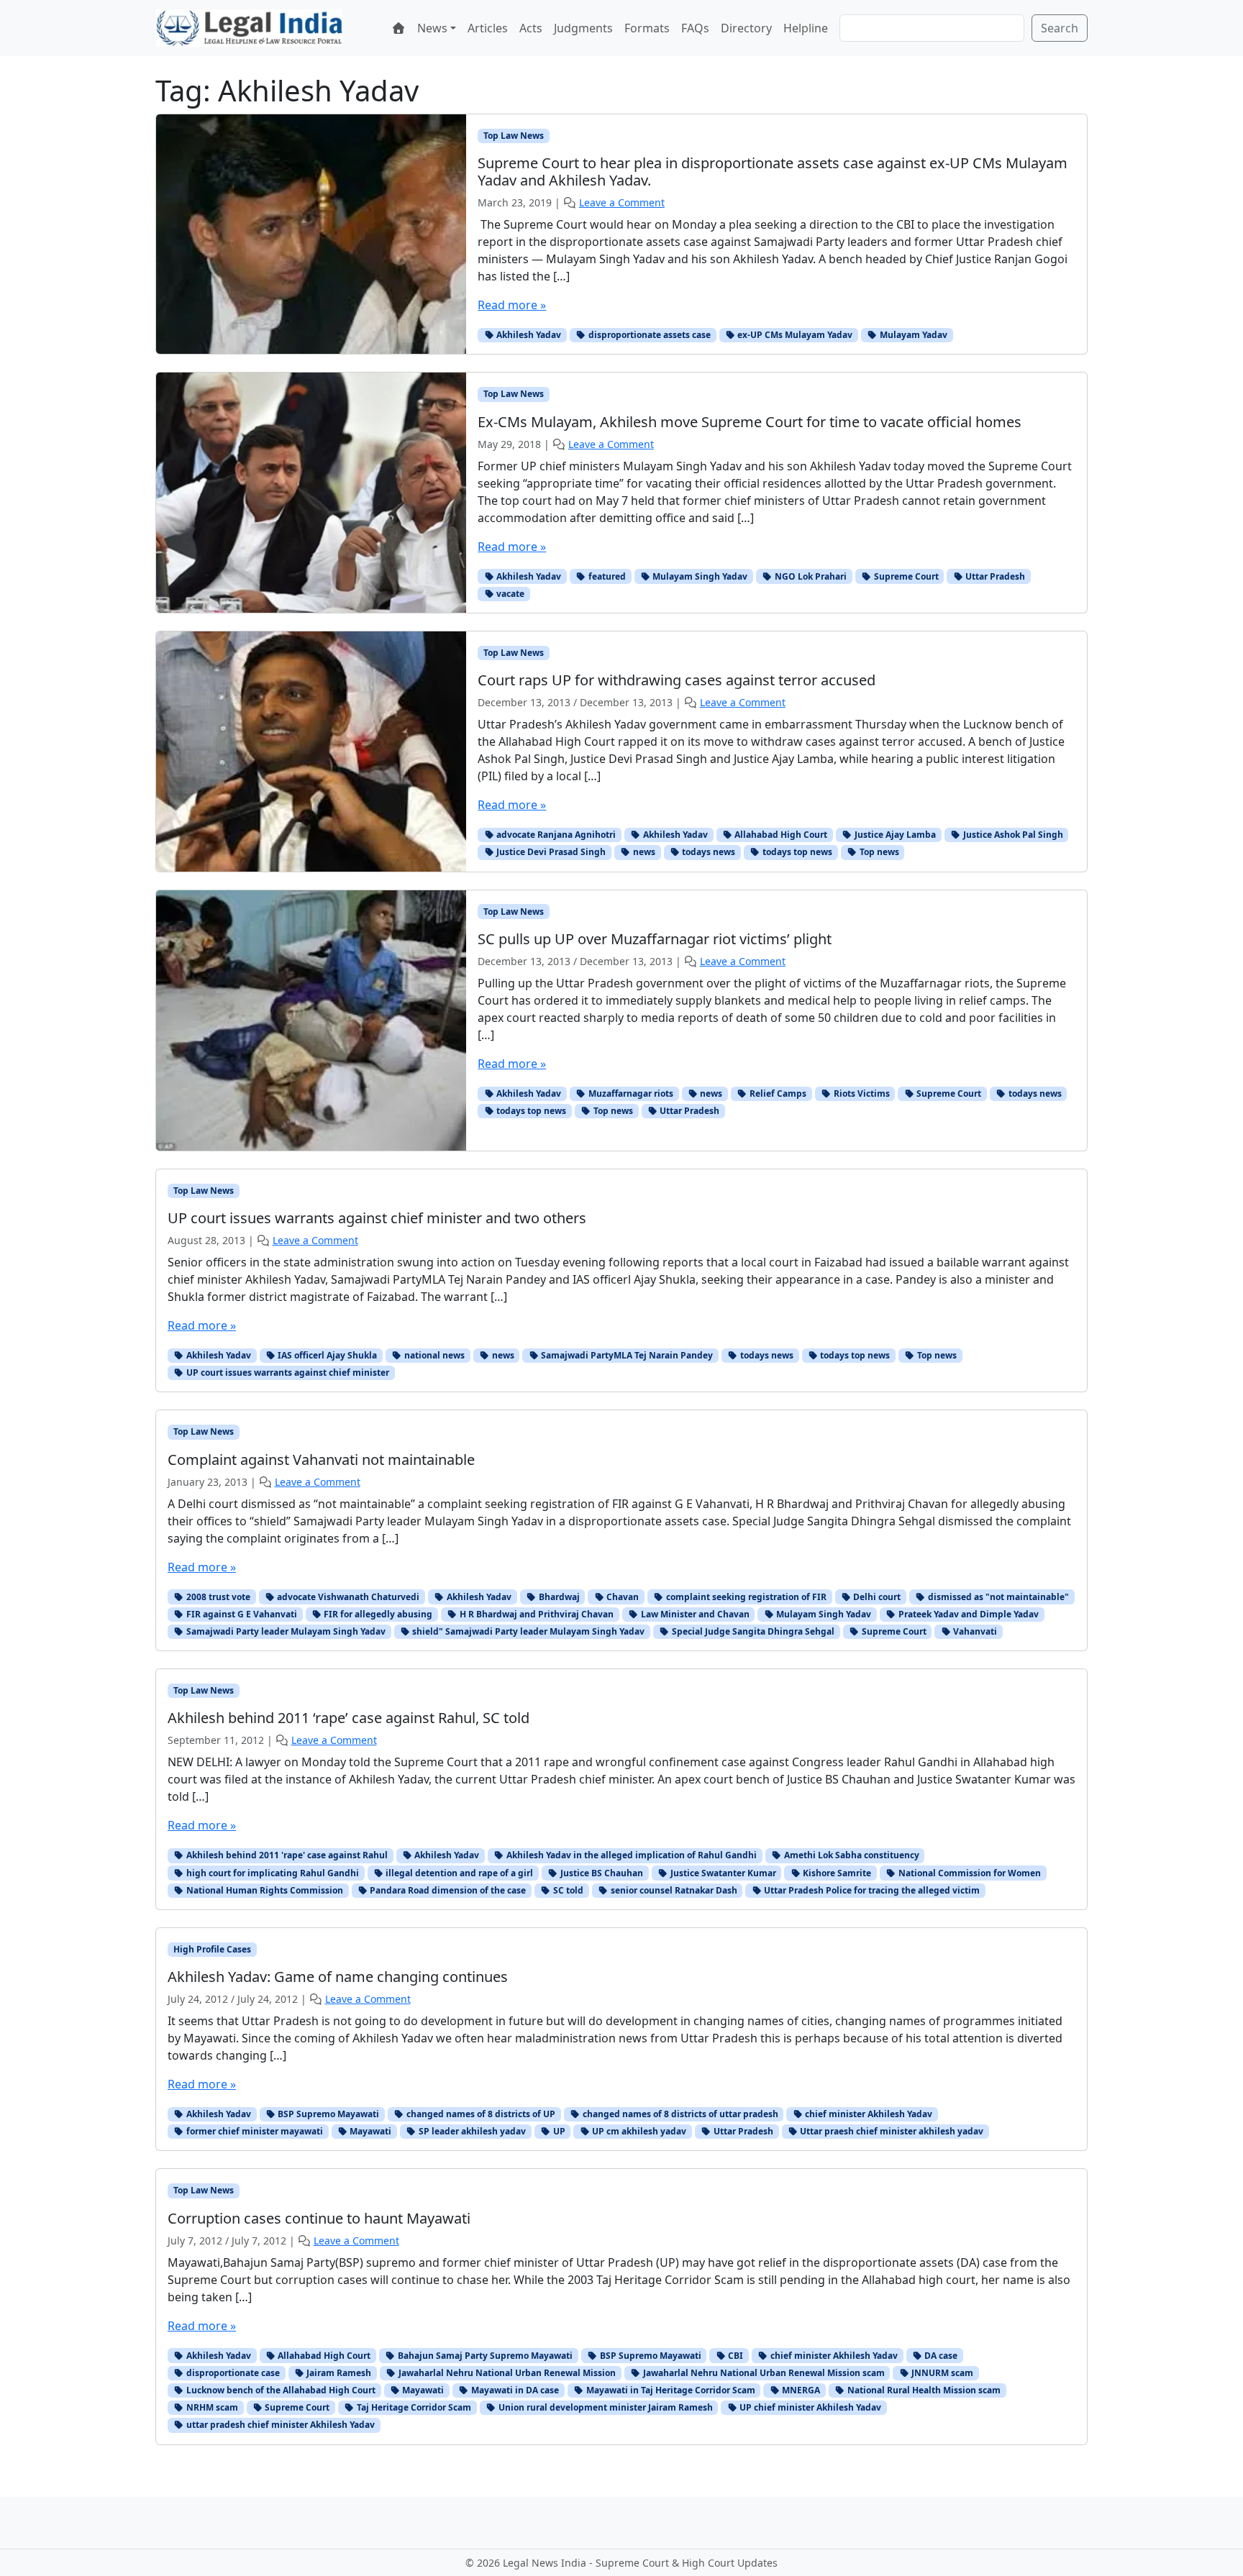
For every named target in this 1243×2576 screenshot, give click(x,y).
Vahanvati (974, 1631)
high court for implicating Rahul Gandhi (272, 1873)
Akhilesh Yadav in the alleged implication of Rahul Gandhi (630, 1855)
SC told (567, 1890)
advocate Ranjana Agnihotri (555, 835)
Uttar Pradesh (994, 576)
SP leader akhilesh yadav (471, 2131)
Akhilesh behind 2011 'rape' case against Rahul (286, 1855)
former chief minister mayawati (254, 2131)
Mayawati (369, 2131)
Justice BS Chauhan (601, 1873)
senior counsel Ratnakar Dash (673, 1890)
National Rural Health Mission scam (923, 2390)
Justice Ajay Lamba (894, 835)
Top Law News (514, 136)
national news (433, 1355)
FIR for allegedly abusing (377, 1614)
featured (606, 576)
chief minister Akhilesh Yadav (868, 2114)
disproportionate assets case (648, 335)
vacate (509, 594)
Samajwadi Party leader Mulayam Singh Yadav (285, 1631)
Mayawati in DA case (514, 2390)
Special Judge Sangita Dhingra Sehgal (752, 1631)
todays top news (796, 852)
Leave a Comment (622, 202)
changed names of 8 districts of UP (480, 2114)
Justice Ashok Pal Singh (1012, 835)
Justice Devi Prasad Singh (550, 852)
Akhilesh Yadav (528, 335)
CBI (734, 2356)
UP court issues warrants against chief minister (287, 1373)
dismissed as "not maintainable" (997, 1597)
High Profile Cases (212, 1949)
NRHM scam (211, 2407)
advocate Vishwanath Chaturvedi (347, 1597)
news (643, 852)
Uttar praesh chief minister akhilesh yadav (891, 2131)
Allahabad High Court (780, 835)
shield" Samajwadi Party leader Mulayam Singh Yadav (527, 1631)
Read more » (512, 305)
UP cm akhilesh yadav (638, 2131)
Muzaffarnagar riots (630, 1093)
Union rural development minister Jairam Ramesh (605, 2407)
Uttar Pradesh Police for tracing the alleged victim (871, 1890)
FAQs (695, 28)
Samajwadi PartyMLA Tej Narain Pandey (626, 1355)
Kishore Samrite (836, 1873)
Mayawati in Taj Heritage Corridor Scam (670, 2390)
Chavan (621, 1597)
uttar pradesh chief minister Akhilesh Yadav (279, 2425)
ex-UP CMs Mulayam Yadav (794, 335)
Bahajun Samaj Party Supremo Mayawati (484, 2356)
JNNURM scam (941, 2373)
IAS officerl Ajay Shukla (326, 1355)
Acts (531, 28)
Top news (878, 852)
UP (558, 2131)
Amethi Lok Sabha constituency (851, 1855)
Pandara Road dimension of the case (447, 1890)
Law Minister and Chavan (694, 1614)
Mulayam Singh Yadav (699, 576)
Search (1060, 28)
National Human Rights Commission (264, 1890)
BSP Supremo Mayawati (327, 2114)
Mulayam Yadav (912, 335)
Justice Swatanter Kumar (722, 1873)
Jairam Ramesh (338, 2373)
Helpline (806, 28)
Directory (746, 28)
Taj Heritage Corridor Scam (413, 2407)
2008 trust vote (217, 1597)
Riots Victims (861, 1093)
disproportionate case (232, 2373)
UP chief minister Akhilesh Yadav (809, 2407)
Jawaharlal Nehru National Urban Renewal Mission (506, 2373)
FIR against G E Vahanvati (241, 1614)
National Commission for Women (969, 1873)
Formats (647, 28)
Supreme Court (905, 576)
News (432, 28)
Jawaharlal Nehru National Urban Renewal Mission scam (763, 2373)
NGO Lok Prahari (810, 576)
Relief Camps (777, 1093)
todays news (707, 852)
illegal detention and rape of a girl (458, 1873)
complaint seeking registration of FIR (745, 1597)
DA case (940, 2356)
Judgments (583, 28)
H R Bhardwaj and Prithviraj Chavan (536, 1614)
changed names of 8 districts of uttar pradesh (679, 2114)
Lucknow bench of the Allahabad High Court (280, 2390)
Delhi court (876, 1597)
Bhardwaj (558, 1597)
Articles (488, 28)
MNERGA (800, 2390)
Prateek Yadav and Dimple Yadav (967, 1614)
